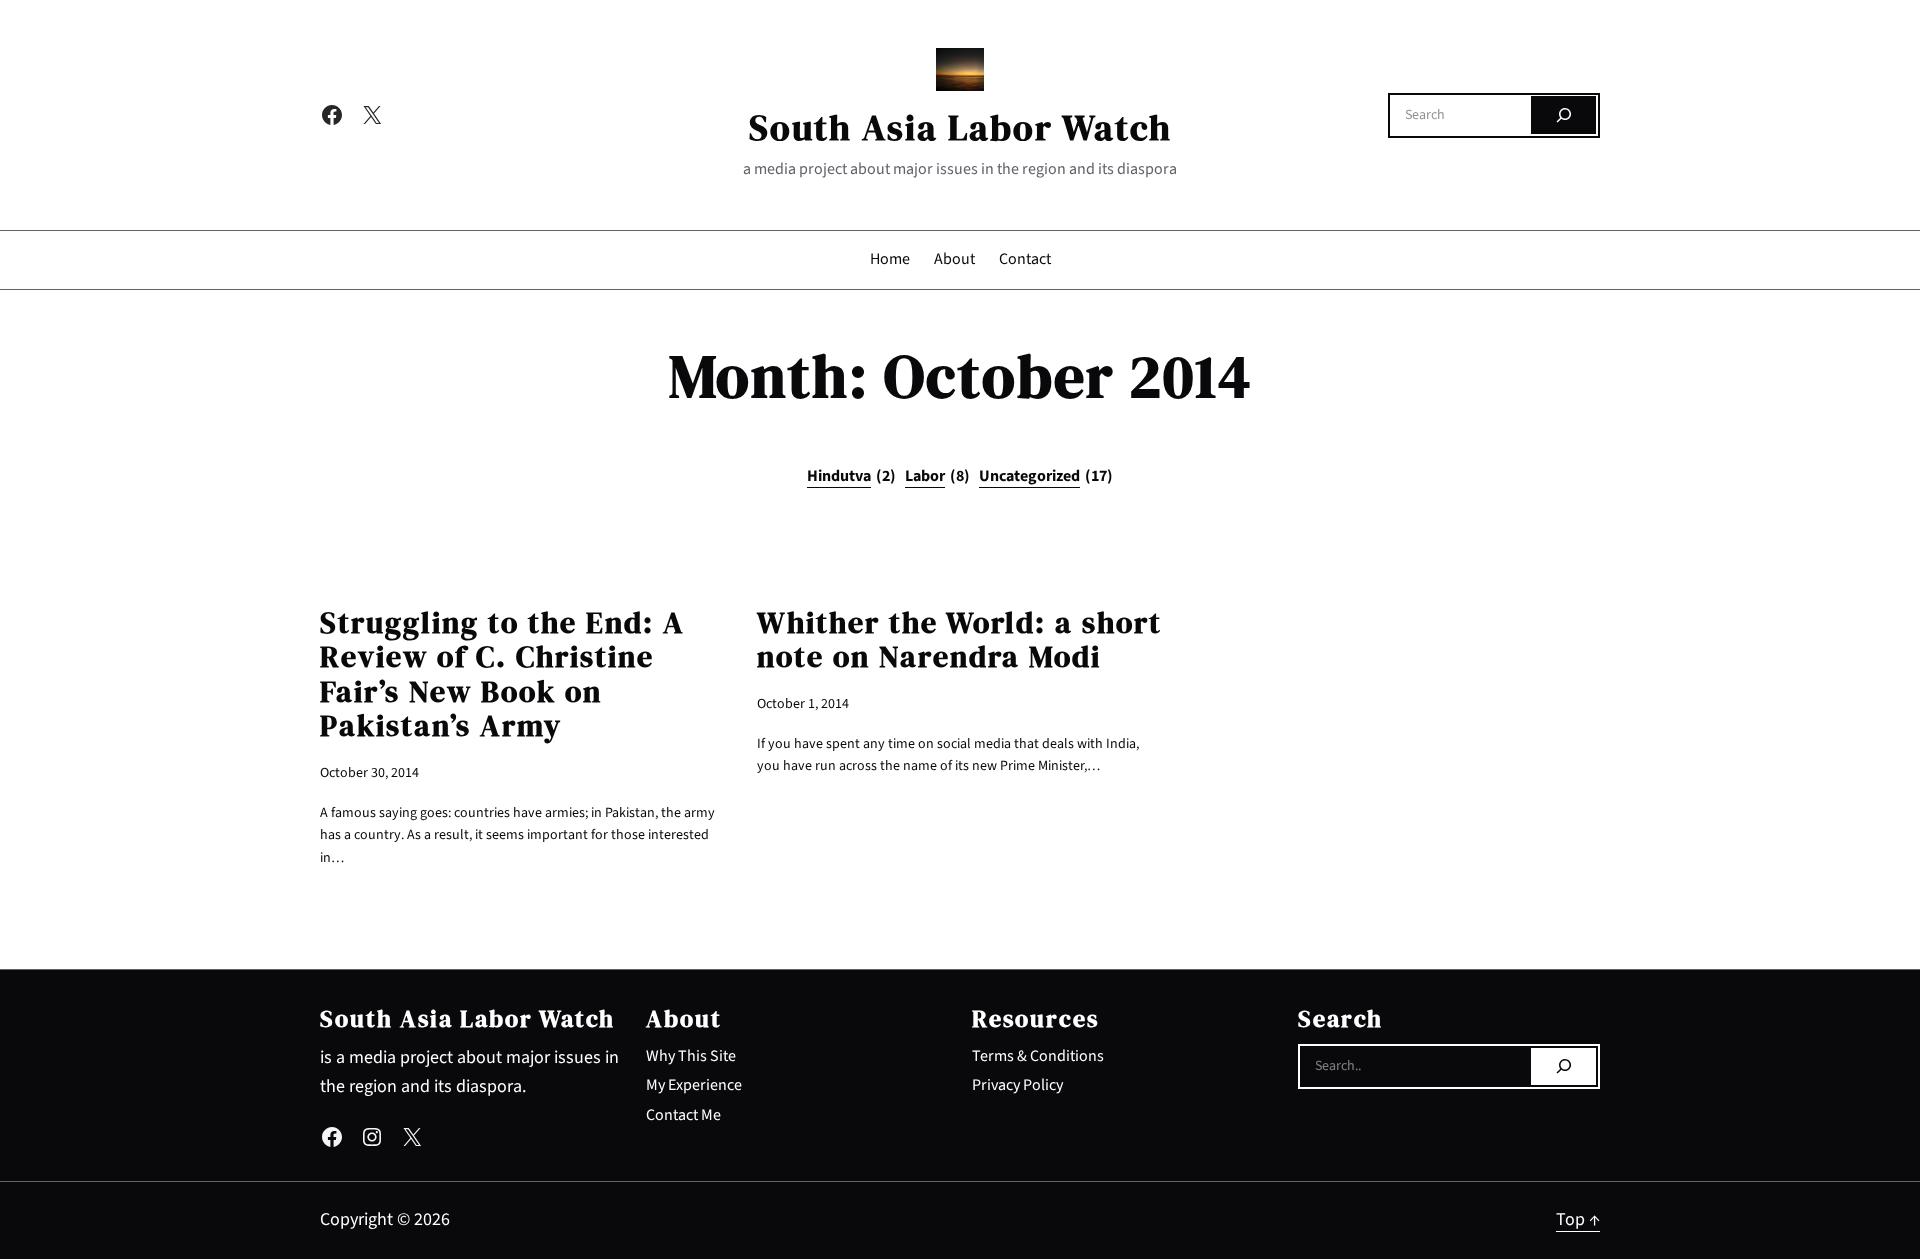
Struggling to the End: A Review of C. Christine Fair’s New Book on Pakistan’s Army (502, 675)
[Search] (1563, 115)
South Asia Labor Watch (960, 127)
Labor (937, 476)
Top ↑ (1578, 1219)
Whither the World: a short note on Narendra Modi (959, 640)
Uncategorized (1046, 476)
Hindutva (851, 476)
